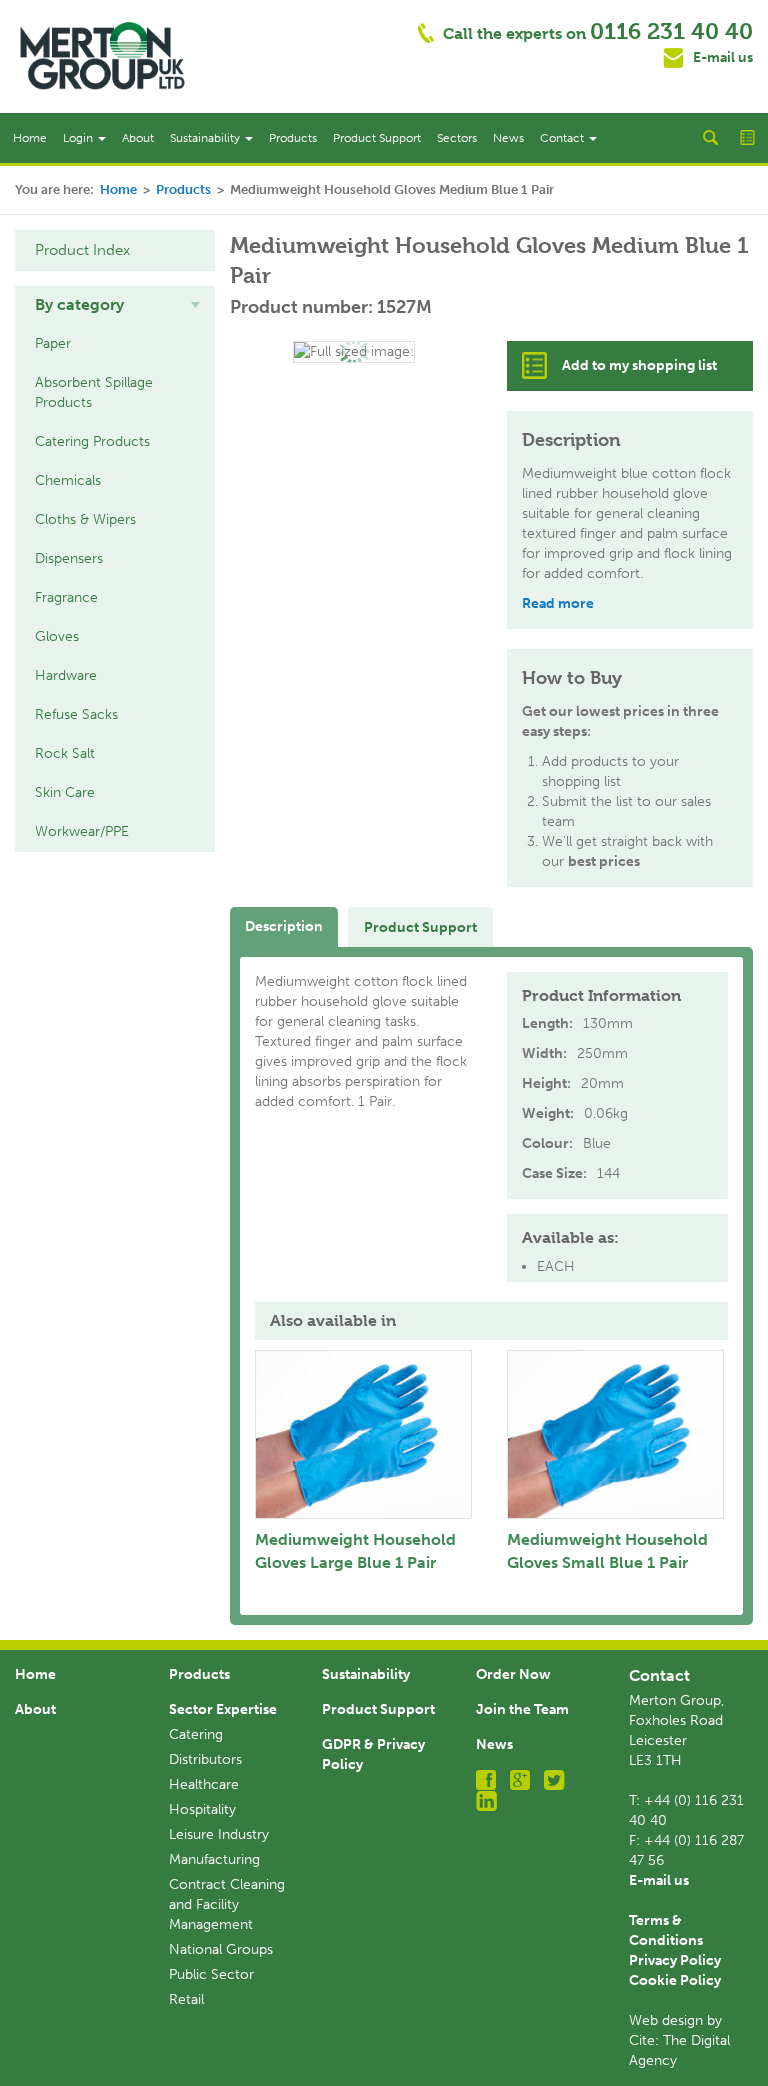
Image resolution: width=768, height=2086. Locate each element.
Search (710, 138)
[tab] (115, 305)
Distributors (205, 1759)
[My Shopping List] (749, 138)
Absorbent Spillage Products (94, 392)
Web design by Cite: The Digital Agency (679, 2040)
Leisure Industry (219, 1834)
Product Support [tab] (420, 927)
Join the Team (522, 1709)
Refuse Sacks (76, 714)
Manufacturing (214, 1859)
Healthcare (204, 1784)
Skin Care (65, 792)
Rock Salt (65, 753)
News (508, 138)
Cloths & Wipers (85, 519)
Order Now (513, 1674)
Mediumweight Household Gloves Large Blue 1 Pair (355, 1551)
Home (30, 138)
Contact (563, 138)
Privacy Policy (675, 1960)
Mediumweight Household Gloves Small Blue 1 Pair (607, 1551)
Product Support (377, 138)
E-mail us (723, 57)
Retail (186, 1999)
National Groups (221, 1949)
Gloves (57, 636)
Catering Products (92, 441)
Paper (53, 343)
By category (79, 304)
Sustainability (206, 138)
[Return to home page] (102, 55)
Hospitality (202, 1809)
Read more (558, 603)
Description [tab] (284, 926)
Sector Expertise (223, 1709)
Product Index (82, 250)
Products (293, 138)
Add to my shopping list (639, 365)
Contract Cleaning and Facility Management (227, 1904)
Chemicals (68, 480)
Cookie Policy (675, 1980)
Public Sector (211, 1974)
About (138, 138)
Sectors (457, 138)
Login (79, 138)
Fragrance (66, 597)
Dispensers (69, 558)
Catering (196, 1734)
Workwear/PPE (82, 831)
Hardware (66, 675)
